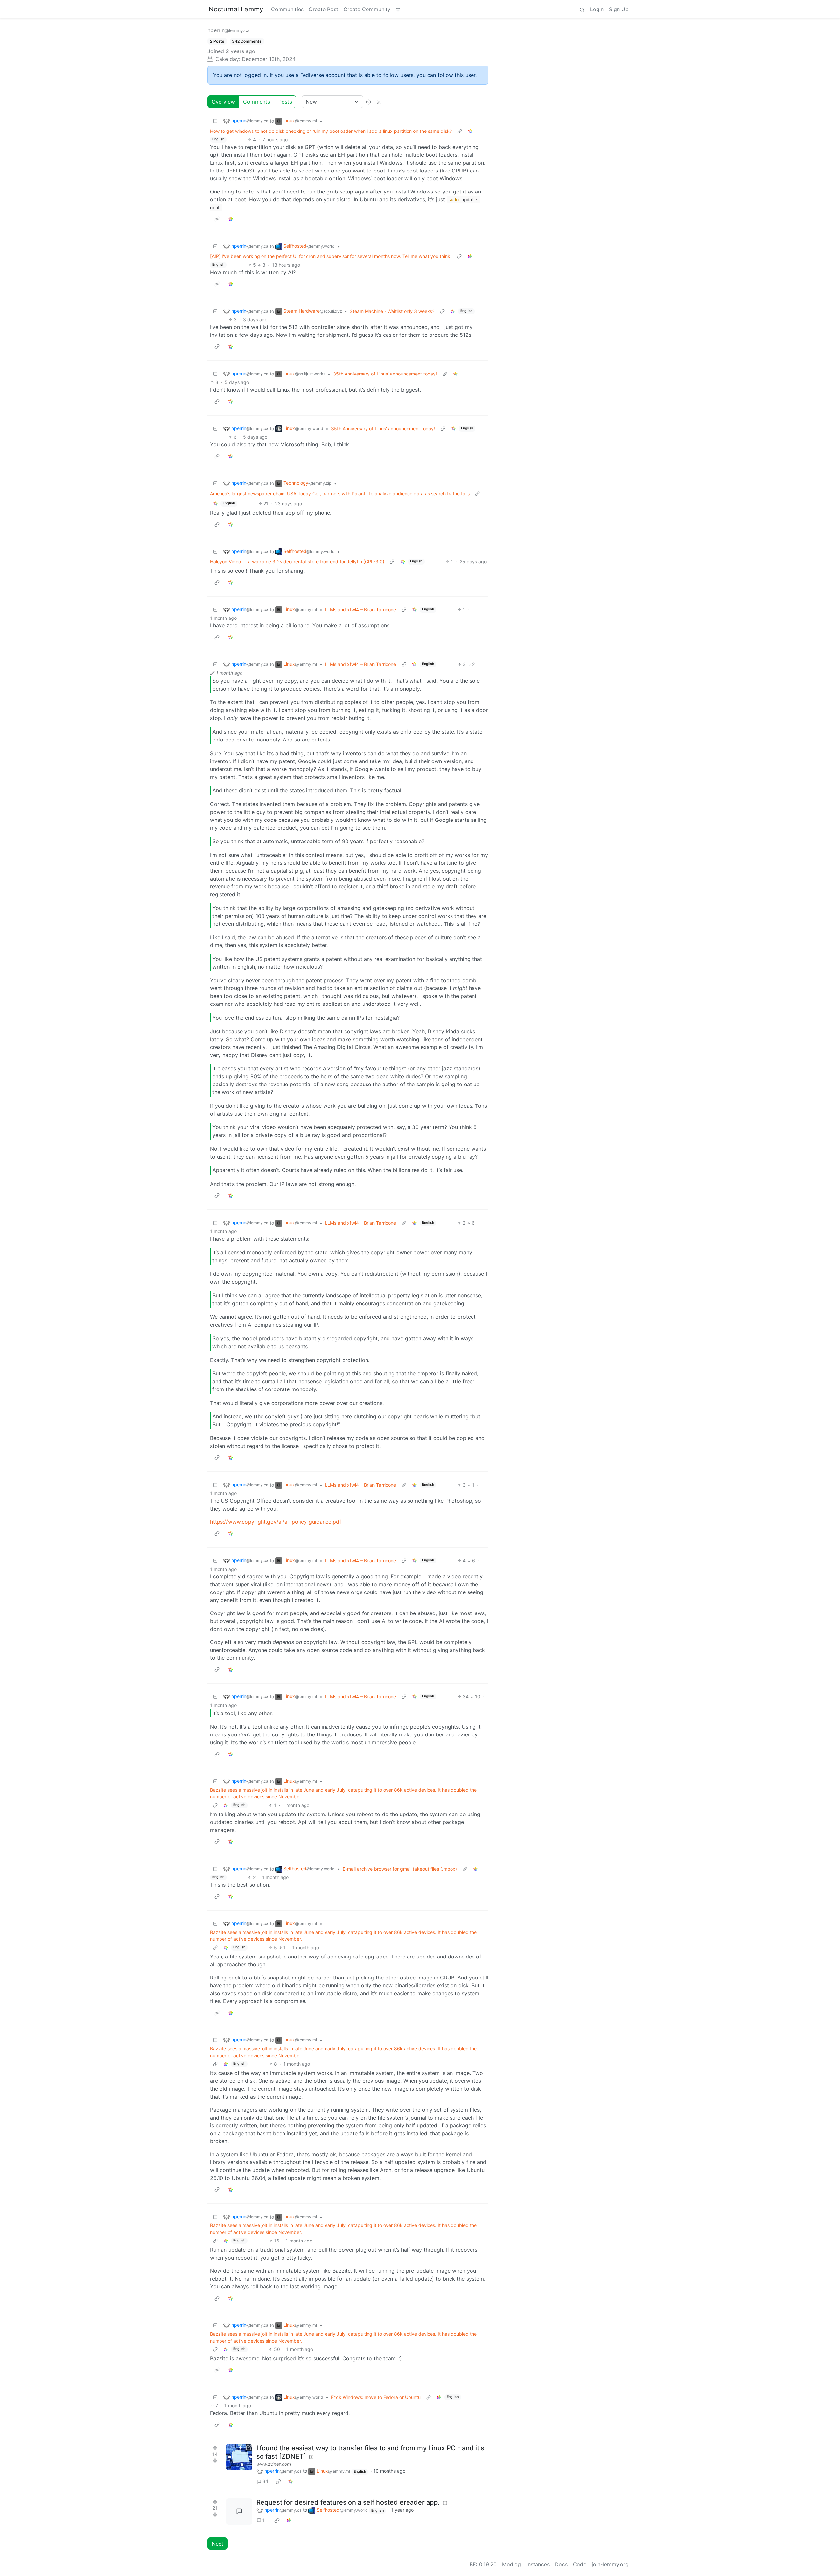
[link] (470, 131)
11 (265, 2520)
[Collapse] (215, 121)
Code (580, 2564)
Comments (257, 102)
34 (265, 2481)
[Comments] (239, 2511)
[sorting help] (368, 102)
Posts (285, 102)
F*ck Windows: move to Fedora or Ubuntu (376, 2397)
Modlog (512, 2564)
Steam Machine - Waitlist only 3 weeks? (392, 311)
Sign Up (619, 9)
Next (218, 2544)
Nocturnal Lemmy (236, 9)
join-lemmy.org (610, 2564)
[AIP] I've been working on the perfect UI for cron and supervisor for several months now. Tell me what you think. (331, 256)
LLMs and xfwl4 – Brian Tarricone (360, 609)
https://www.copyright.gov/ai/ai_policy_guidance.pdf (276, 1522)
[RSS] (379, 102)
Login (597, 9)
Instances (538, 2564)
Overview (223, 102)
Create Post (324, 9)
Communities (287, 9)
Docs (561, 2564)
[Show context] (460, 131)
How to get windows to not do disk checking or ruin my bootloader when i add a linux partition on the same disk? (331, 131)
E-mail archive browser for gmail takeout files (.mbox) (400, 1869)
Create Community (367, 9)
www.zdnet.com (274, 2464)
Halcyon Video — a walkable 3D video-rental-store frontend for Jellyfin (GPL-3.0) (297, 562)
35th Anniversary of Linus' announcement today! (385, 374)
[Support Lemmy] (398, 9)
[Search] (582, 9)
